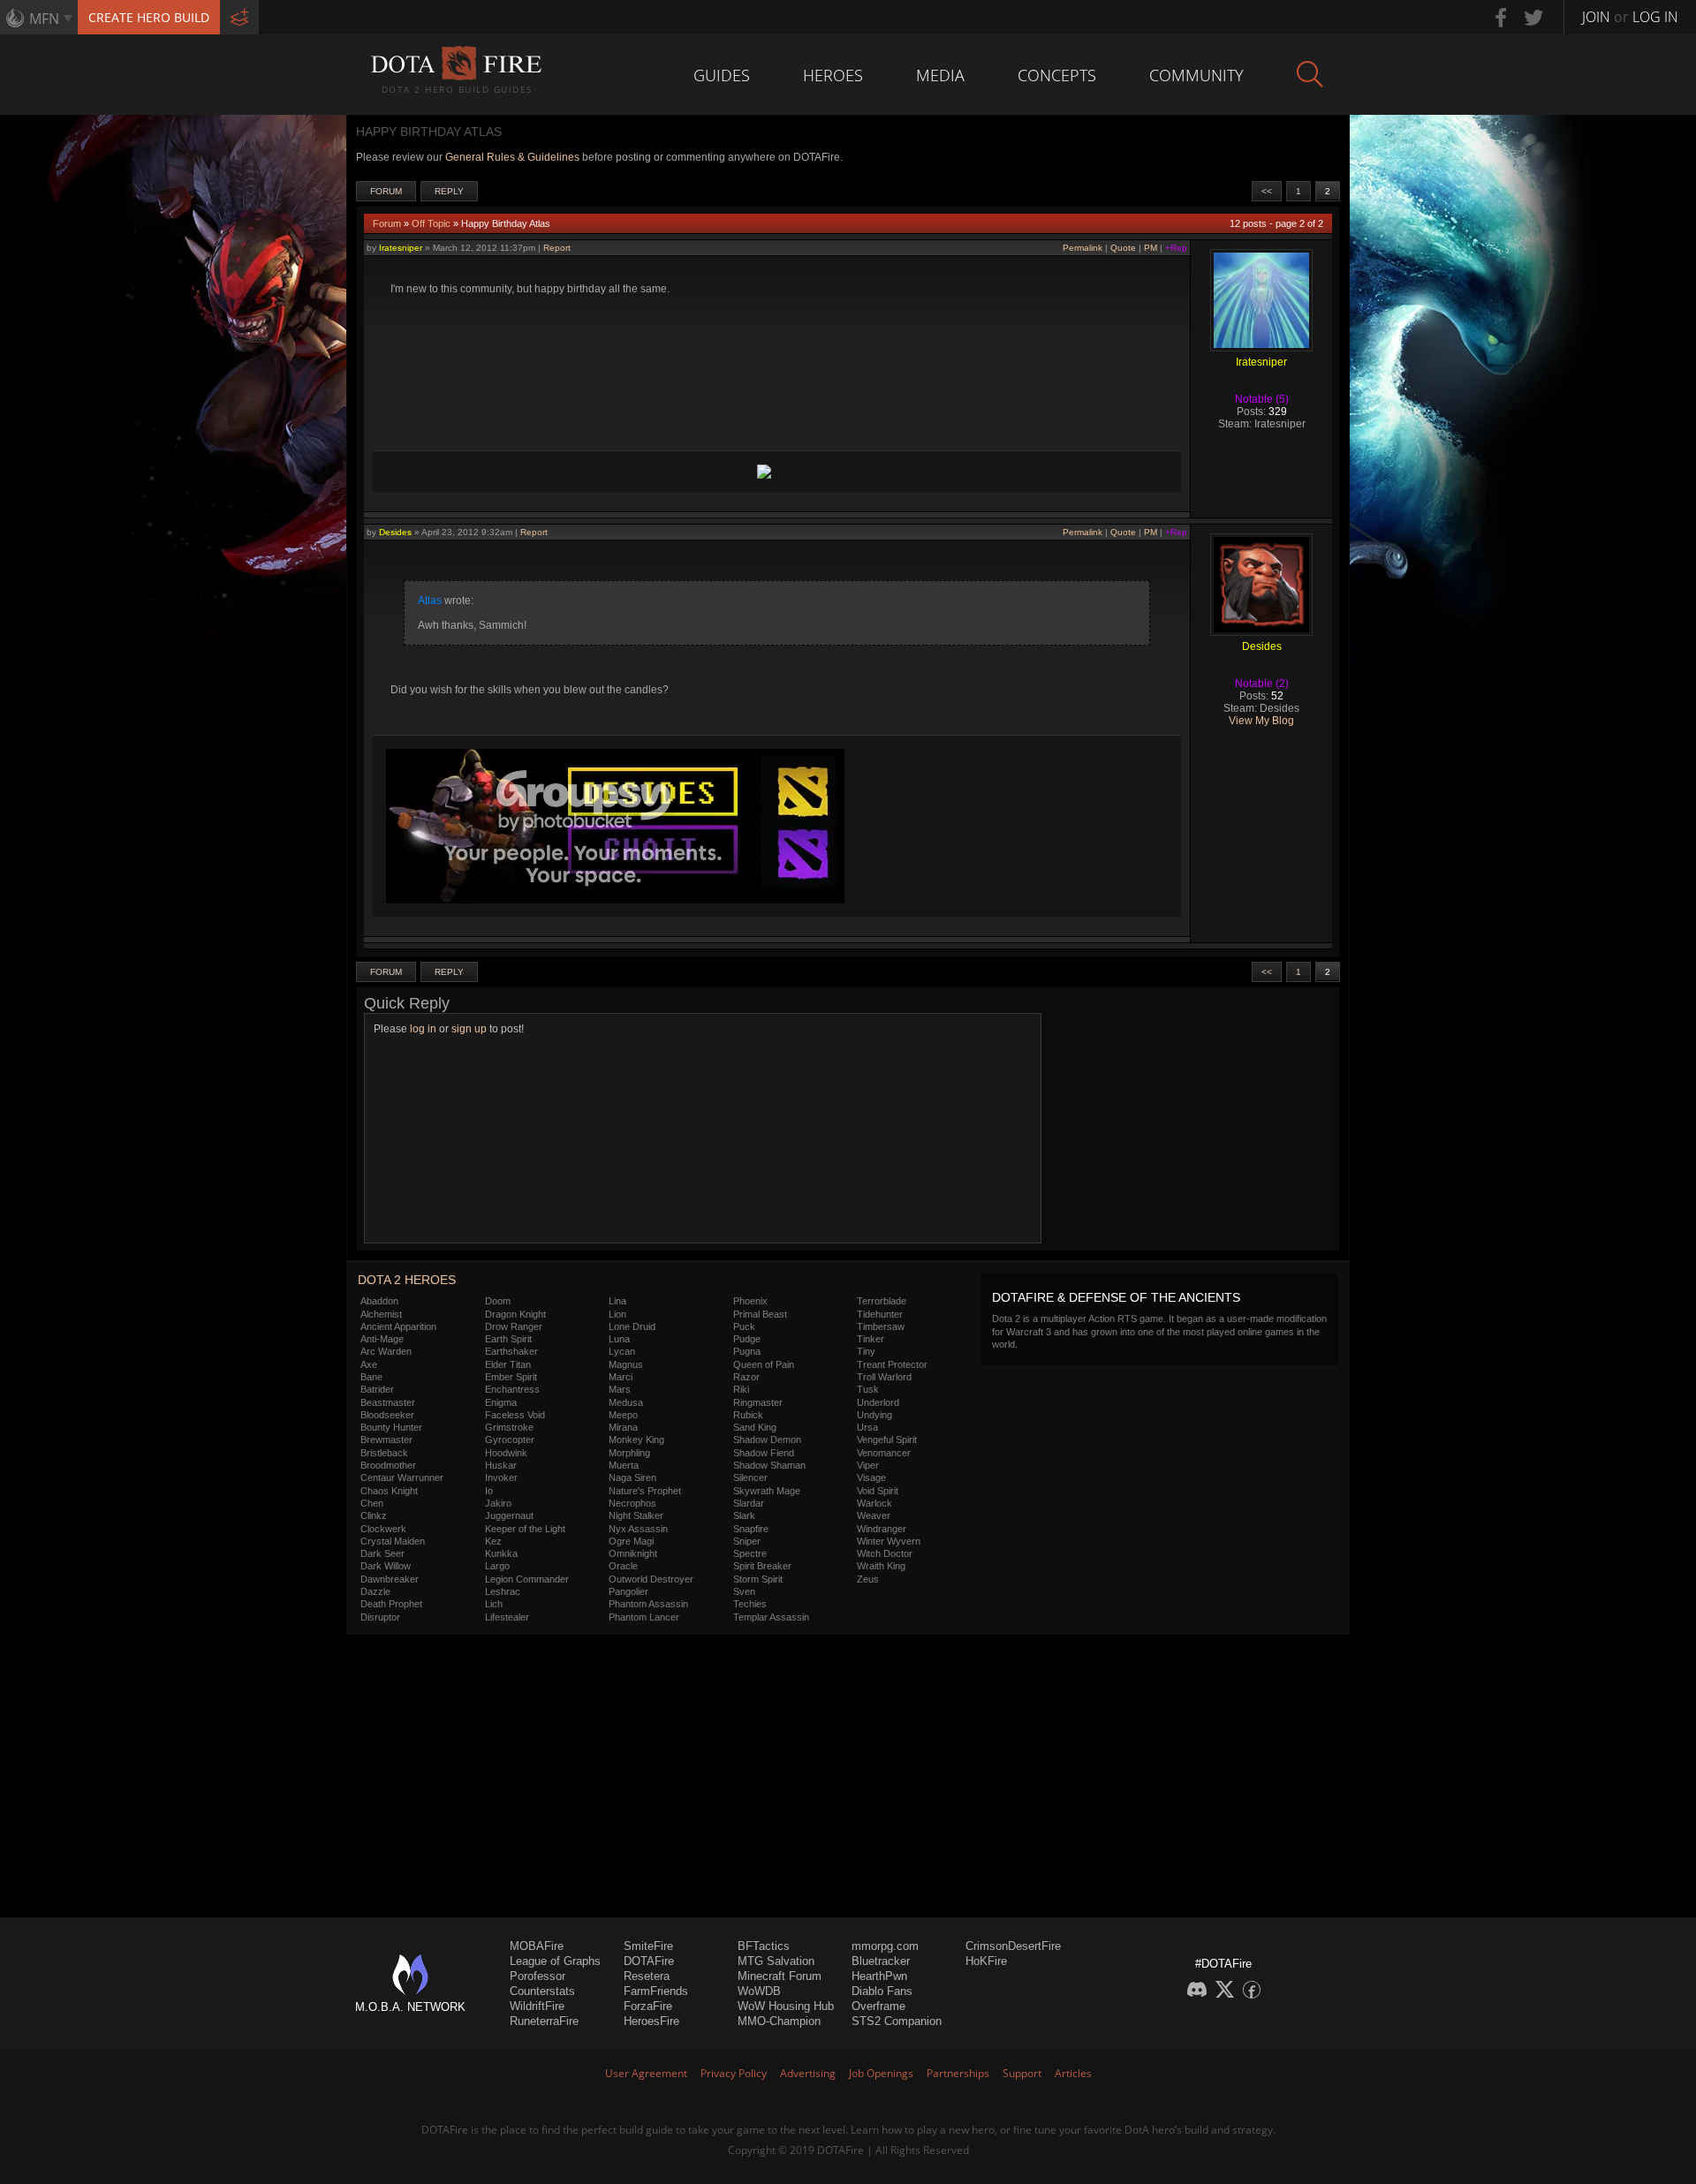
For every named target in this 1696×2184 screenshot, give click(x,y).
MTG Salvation (776, 1961)
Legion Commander (527, 1579)
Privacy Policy (734, 2073)
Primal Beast (760, 1314)
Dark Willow (386, 1566)
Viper (868, 1465)
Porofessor (538, 1976)
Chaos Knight (389, 1491)
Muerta (624, 1465)
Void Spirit (878, 1491)
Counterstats (542, 1991)
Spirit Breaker (762, 1566)
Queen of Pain (764, 1364)
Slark (744, 1515)
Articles (1073, 2073)
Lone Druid (632, 1326)
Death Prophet (391, 1604)
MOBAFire (537, 1946)
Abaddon (379, 1301)
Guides (722, 75)
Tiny (866, 1351)
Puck (744, 1326)
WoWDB (759, 1991)
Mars (620, 1389)
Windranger (882, 1529)
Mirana (623, 1427)
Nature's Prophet (645, 1491)
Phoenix (750, 1301)
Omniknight (633, 1553)
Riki (741, 1389)
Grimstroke (509, 1427)
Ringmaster (758, 1402)
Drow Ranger (514, 1326)
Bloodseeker (387, 1415)
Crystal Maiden (393, 1541)
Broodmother (388, 1465)
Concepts (1057, 75)
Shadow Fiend (764, 1453)
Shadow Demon (767, 1440)
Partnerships (958, 2073)
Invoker (501, 1477)
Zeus (868, 1579)
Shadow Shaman (769, 1465)
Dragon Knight (515, 1314)
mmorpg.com (885, 1946)
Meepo (623, 1415)
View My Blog (1261, 721)
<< (1267, 191)
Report (557, 248)
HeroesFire (651, 2021)
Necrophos (632, 1503)
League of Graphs (555, 1961)
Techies (750, 1604)
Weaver (874, 1515)
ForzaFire (648, 2006)
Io (489, 1491)
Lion (617, 1314)
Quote (1123, 248)
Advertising (808, 2073)
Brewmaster (386, 1440)
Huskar (501, 1465)
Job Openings (881, 2073)
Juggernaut (509, 1515)
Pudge (747, 1339)
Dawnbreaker (390, 1579)
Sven (744, 1591)
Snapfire (751, 1529)
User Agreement (646, 2073)
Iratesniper (401, 248)
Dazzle (375, 1591)
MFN (44, 19)
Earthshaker (511, 1351)
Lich (494, 1604)
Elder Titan (508, 1364)
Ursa (867, 1427)
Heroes (833, 75)
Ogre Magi (631, 1541)
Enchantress (512, 1389)
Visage (871, 1477)
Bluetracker (881, 1961)
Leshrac (503, 1591)
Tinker (871, 1339)
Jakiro (498, 1503)
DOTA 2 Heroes (407, 1280)
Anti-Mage (382, 1339)
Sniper (747, 1541)
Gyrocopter (510, 1440)
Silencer (750, 1477)
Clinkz (374, 1515)
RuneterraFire (544, 2021)
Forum (386, 191)
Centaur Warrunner (402, 1477)
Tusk (868, 1389)
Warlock (874, 1503)
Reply (449, 191)
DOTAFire (649, 1961)
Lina (617, 1301)
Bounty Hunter (391, 1427)
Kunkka (501, 1553)
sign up (469, 1029)
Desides (395, 532)
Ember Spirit (511, 1377)
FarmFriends (656, 1991)
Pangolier (628, 1591)
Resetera (647, 1976)
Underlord (878, 1402)
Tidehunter (880, 1314)
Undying (874, 1415)
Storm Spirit (758, 1579)
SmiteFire (648, 1946)
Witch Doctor (885, 1553)
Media (940, 75)
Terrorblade (882, 1301)
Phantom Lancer (644, 1617)
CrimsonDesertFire (1013, 1946)
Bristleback (384, 1453)
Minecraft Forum (780, 1976)
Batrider (377, 1389)
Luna (619, 1339)
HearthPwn (879, 1976)
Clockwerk (383, 1529)
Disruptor (380, 1617)
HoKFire (986, 1961)
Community (1196, 75)
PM (1151, 248)
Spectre (750, 1553)
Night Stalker (636, 1515)
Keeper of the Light (525, 1529)
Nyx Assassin (638, 1529)
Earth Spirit (508, 1339)
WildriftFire (537, 2006)
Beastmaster (388, 1402)
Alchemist (381, 1314)
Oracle (623, 1566)
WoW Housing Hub (786, 2006)
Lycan (622, 1351)
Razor (746, 1377)
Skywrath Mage (767, 1491)
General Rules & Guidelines (512, 157)
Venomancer (884, 1453)
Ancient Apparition (398, 1326)
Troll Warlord (884, 1377)
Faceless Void (515, 1415)
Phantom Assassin (648, 1604)
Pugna (747, 1351)
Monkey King (636, 1440)
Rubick (748, 1415)
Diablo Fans (882, 1991)
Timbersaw (881, 1326)
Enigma (501, 1402)
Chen (372, 1503)
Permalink (1083, 248)
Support (1022, 2073)
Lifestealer (507, 1617)
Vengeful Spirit (887, 1440)
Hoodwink (506, 1453)
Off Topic (431, 223)
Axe (369, 1364)
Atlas (430, 601)
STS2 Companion (897, 2021)
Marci (621, 1377)
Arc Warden (386, 1351)
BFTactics (764, 1946)
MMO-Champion (779, 2021)
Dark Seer (382, 1553)
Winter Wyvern (889, 1541)
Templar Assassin (771, 1617)
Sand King (755, 1427)
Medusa (626, 1402)
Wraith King (881, 1566)
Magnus (626, 1364)
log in (423, 1029)
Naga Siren (632, 1477)
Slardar (749, 1503)
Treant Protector (892, 1364)
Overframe (878, 2006)
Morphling (629, 1453)
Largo (497, 1566)
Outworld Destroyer (651, 1579)
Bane (371, 1377)
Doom (498, 1301)
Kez (493, 1541)
